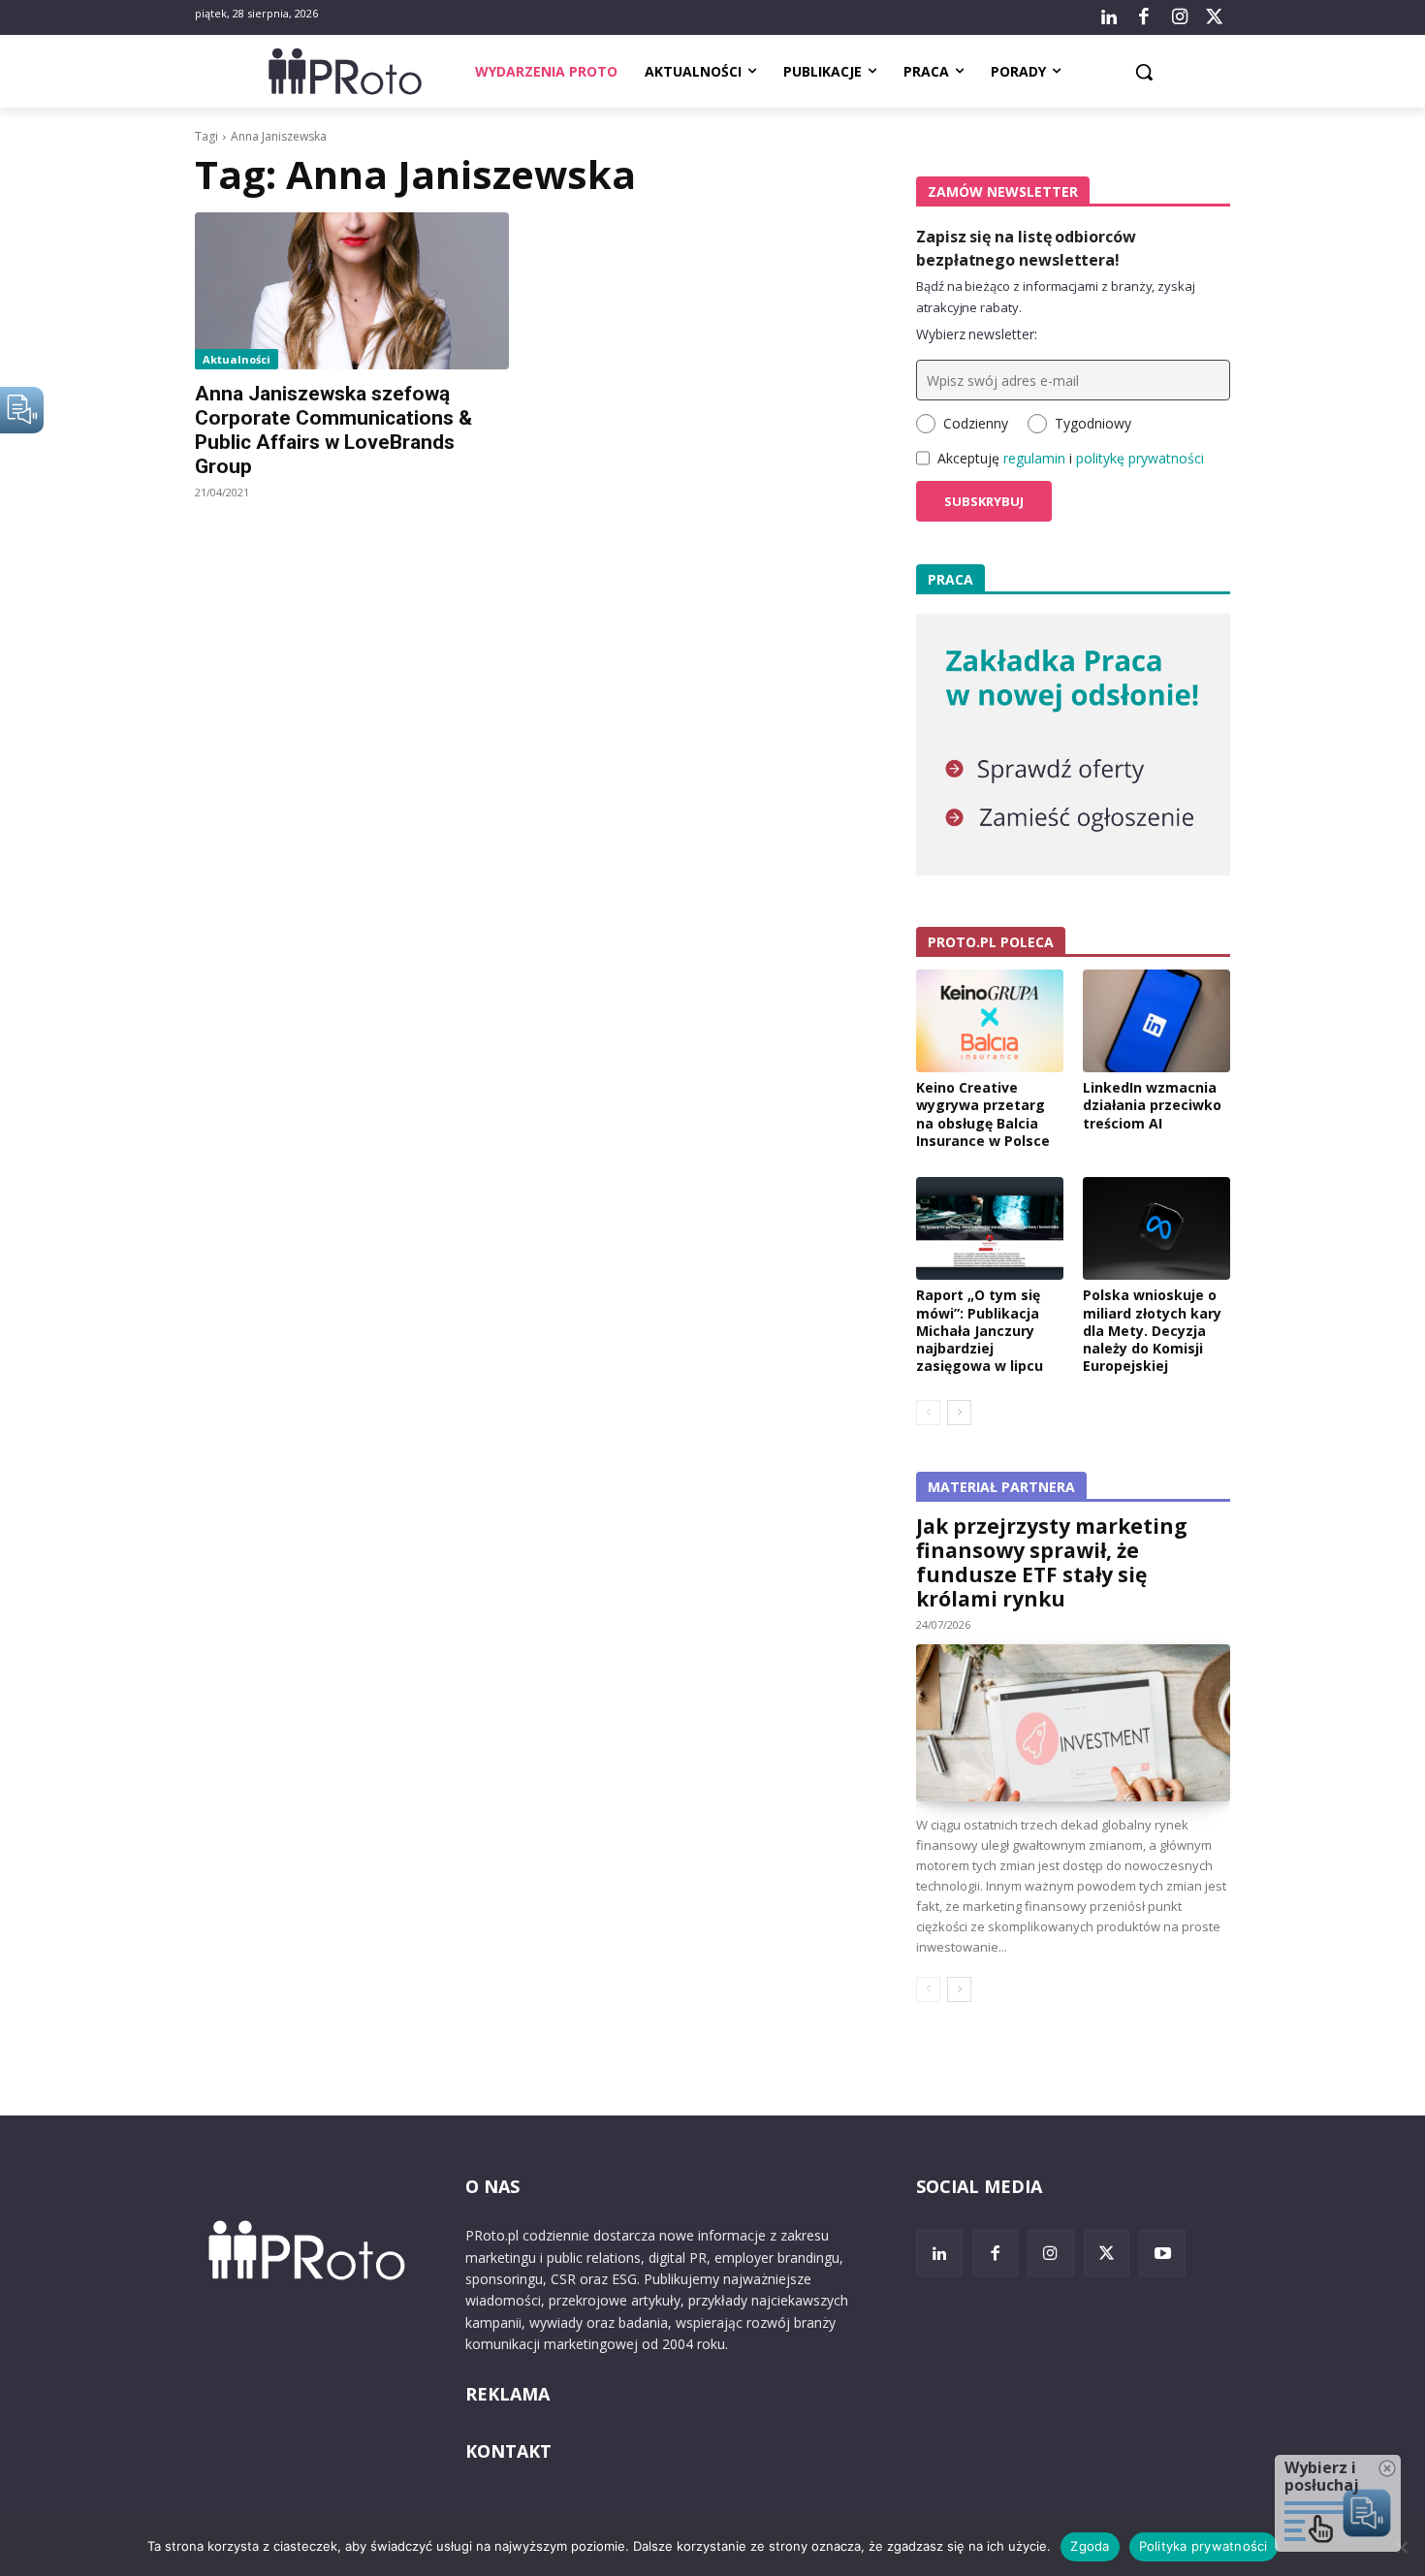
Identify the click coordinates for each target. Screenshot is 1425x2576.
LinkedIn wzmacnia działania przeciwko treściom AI (1152, 1105)
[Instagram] (1179, 17)
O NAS (492, 2186)
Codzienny (976, 423)
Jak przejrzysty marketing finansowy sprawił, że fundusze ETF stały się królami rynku (1052, 1562)
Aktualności (237, 359)
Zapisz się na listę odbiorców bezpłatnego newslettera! (1026, 248)
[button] (1144, 72)
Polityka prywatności (1203, 2546)
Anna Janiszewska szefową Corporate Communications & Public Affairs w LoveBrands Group (333, 430)
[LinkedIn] (1109, 17)
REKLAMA (507, 2394)
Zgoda (1090, 2546)
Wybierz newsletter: (977, 334)
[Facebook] (1144, 17)
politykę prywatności (1140, 458)
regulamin (1034, 458)
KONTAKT (508, 2451)
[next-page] (959, 1413)
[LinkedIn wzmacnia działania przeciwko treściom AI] (1156, 1021)
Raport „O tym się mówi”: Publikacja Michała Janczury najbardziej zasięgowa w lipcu (980, 1330)
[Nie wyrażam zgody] (1401, 2547)
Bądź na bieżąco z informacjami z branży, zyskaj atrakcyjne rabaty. (1056, 297)
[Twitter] (1215, 17)
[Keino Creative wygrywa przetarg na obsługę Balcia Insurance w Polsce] (990, 1021)
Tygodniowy (1093, 423)
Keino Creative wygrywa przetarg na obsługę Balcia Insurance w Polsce (983, 1114)
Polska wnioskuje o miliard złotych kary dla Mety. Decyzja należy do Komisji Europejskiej (1152, 1330)
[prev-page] (928, 1413)
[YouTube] (1162, 2253)
